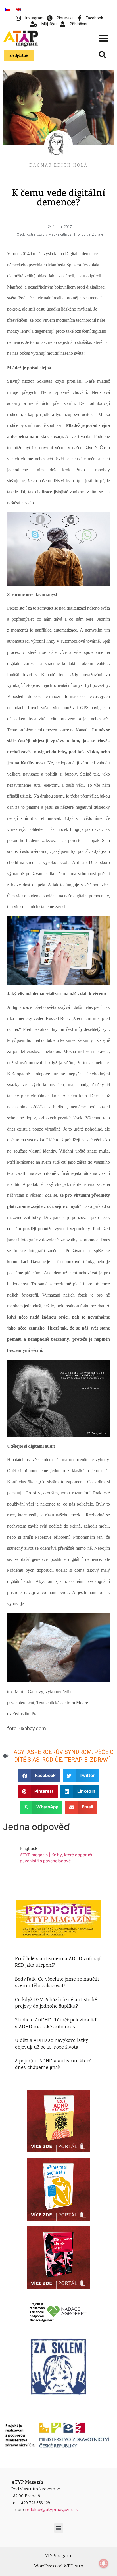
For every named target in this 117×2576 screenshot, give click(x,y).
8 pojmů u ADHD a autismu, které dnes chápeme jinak (53, 2065)
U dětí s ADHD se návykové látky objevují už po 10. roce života (52, 2044)
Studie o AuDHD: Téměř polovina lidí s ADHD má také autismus (56, 2024)
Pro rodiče (82, 234)
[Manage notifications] (104, 2563)
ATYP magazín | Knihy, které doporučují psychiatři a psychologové (58, 1858)
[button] (104, 38)
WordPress (45, 2566)
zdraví (100, 1760)
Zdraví (97, 234)
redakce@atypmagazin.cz (51, 2510)
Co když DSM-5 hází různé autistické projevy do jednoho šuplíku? (56, 2003)
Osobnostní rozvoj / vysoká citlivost (45, 234)
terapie (76, 1760)
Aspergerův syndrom (59, 1752)
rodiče (52, 1760)
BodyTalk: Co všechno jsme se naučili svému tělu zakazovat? (57, 1983)
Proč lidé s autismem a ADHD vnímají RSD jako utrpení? (58, 1962)
